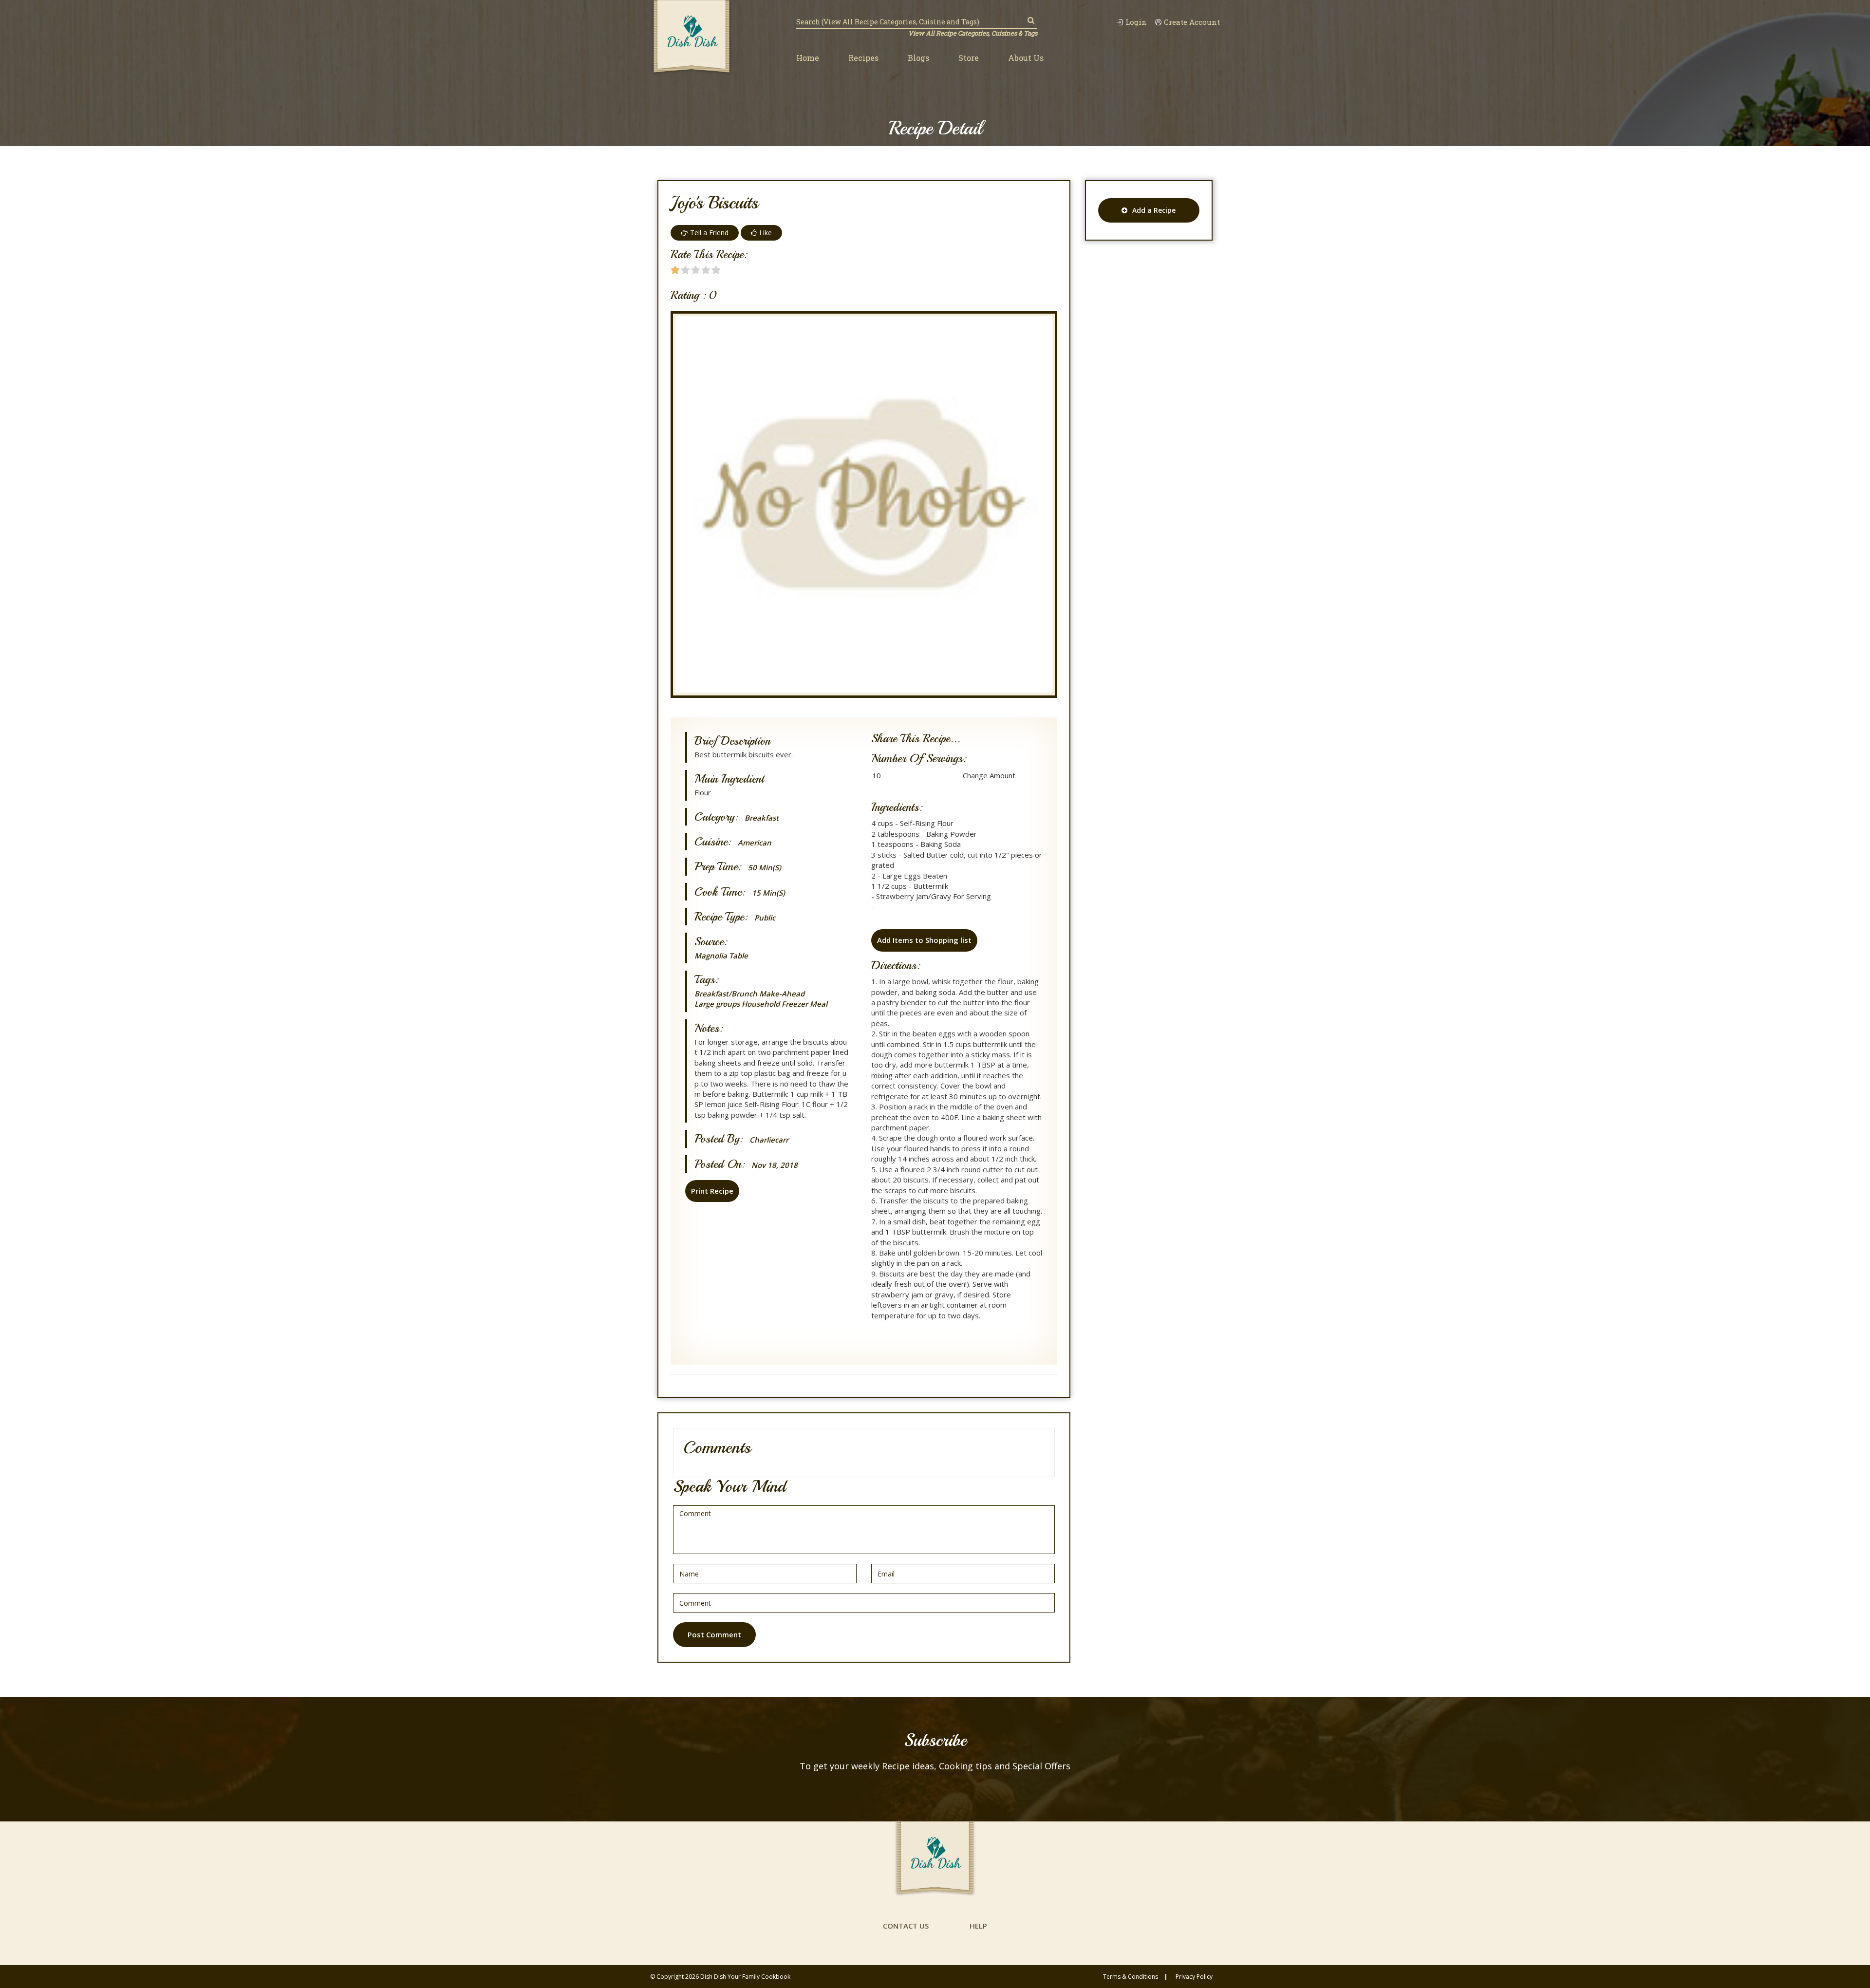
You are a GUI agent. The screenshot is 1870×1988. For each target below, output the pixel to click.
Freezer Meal (804, 1004)
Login (1136, 22)
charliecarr (769, 1140)
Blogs (918, 58)
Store (969, 58)
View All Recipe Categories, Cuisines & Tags (973, 33)
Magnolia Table (721, 956)
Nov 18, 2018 (775, 1165)
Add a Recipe (1154, 210)
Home (808, 58)
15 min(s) (768, 893)
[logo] (692, 38)
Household (761, 1004)
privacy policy (1194, 1977)
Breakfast (762, 818)
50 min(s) (765, 868)
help (978, 1926)
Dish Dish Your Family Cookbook (745, 1977)
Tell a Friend (709, 233)
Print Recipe (712, 1191)
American (755, 843)
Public (765, 918)
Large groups (717, 1004)
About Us (1026, 58)
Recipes (863, 58)
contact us (906, 1926)
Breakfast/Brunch (726, 994)
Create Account (1192, 22)
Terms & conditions (1131, 1977)
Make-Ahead (782, 994)
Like (766, 233)
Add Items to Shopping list (924, 940)
